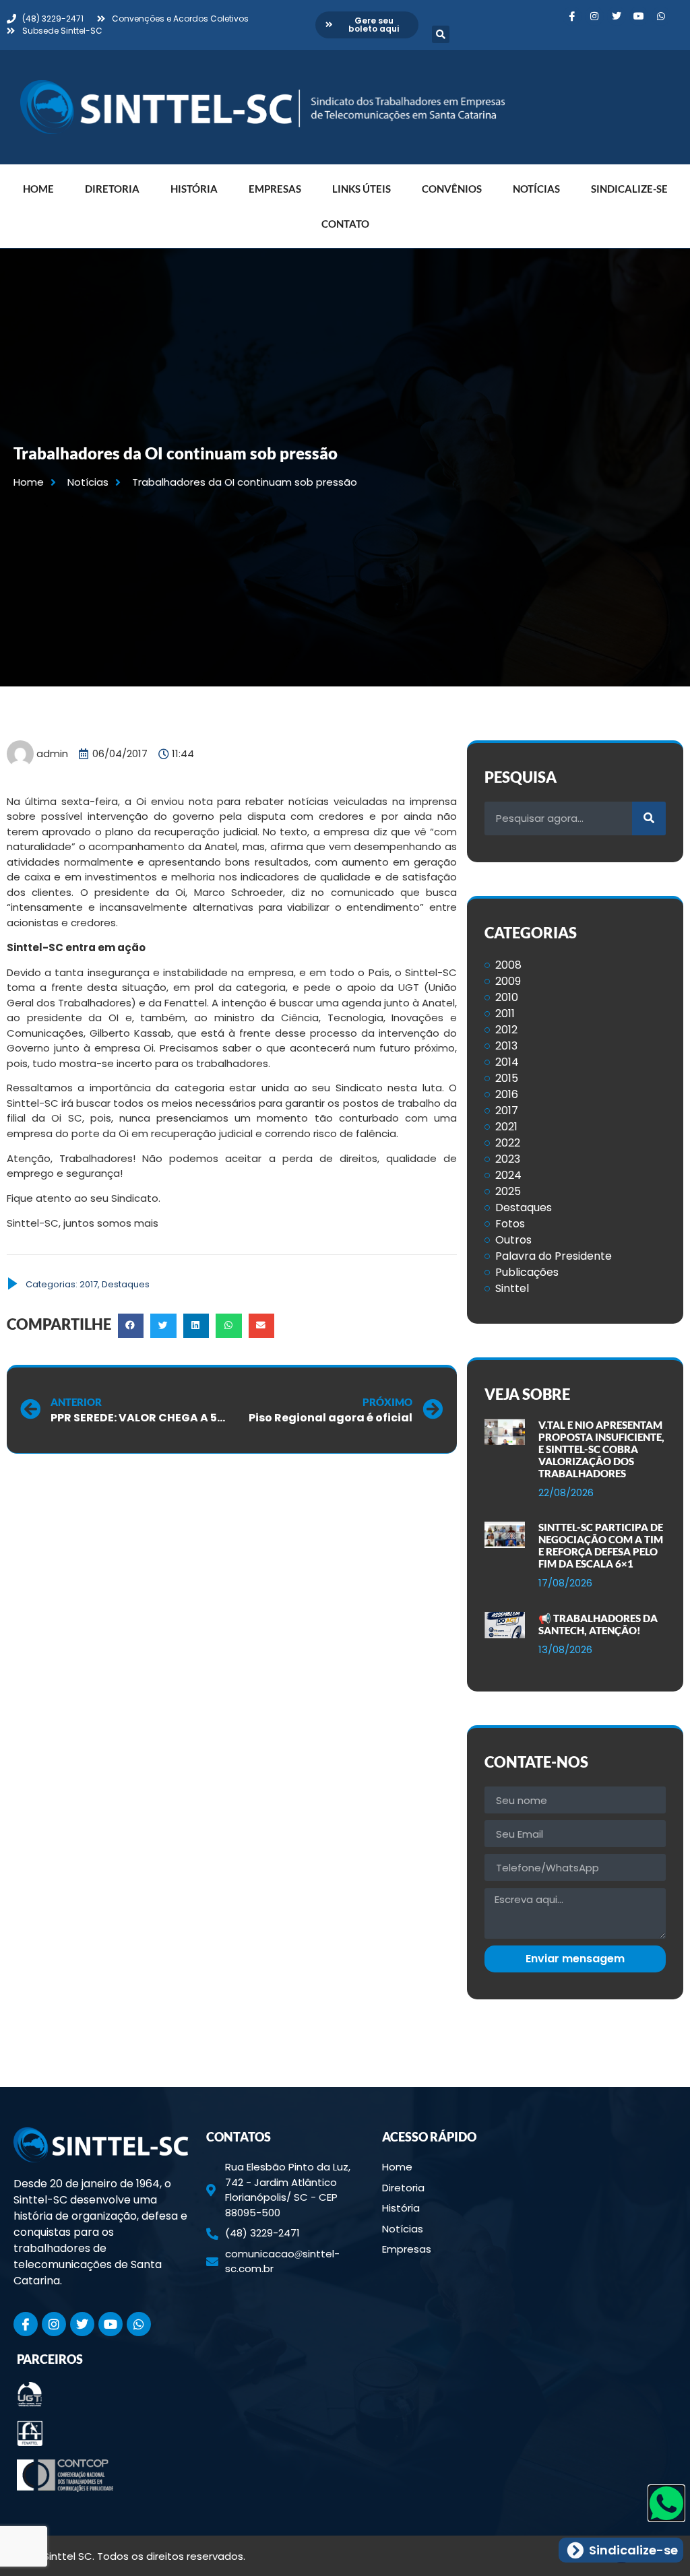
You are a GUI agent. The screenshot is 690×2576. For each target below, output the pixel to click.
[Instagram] (594, 16)
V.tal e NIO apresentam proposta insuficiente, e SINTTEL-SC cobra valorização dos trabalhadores (601, 1449)
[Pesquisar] (649, 818)
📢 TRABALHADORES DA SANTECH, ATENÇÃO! (598, 1624)
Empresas (275, 189)
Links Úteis (362, 189)
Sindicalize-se (629, 189)
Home (38, 189)
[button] (441, 34)
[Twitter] (617, 16)
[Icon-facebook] (572, 16)
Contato (345, 224)
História (194, 189)
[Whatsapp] (661, 16)
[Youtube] (639, 16)
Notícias (536, 189)
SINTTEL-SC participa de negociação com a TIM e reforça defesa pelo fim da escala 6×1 (601, 1545)
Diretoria (112, 189)
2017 (89, 1284)
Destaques (126, 1284)
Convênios (452, 189)
